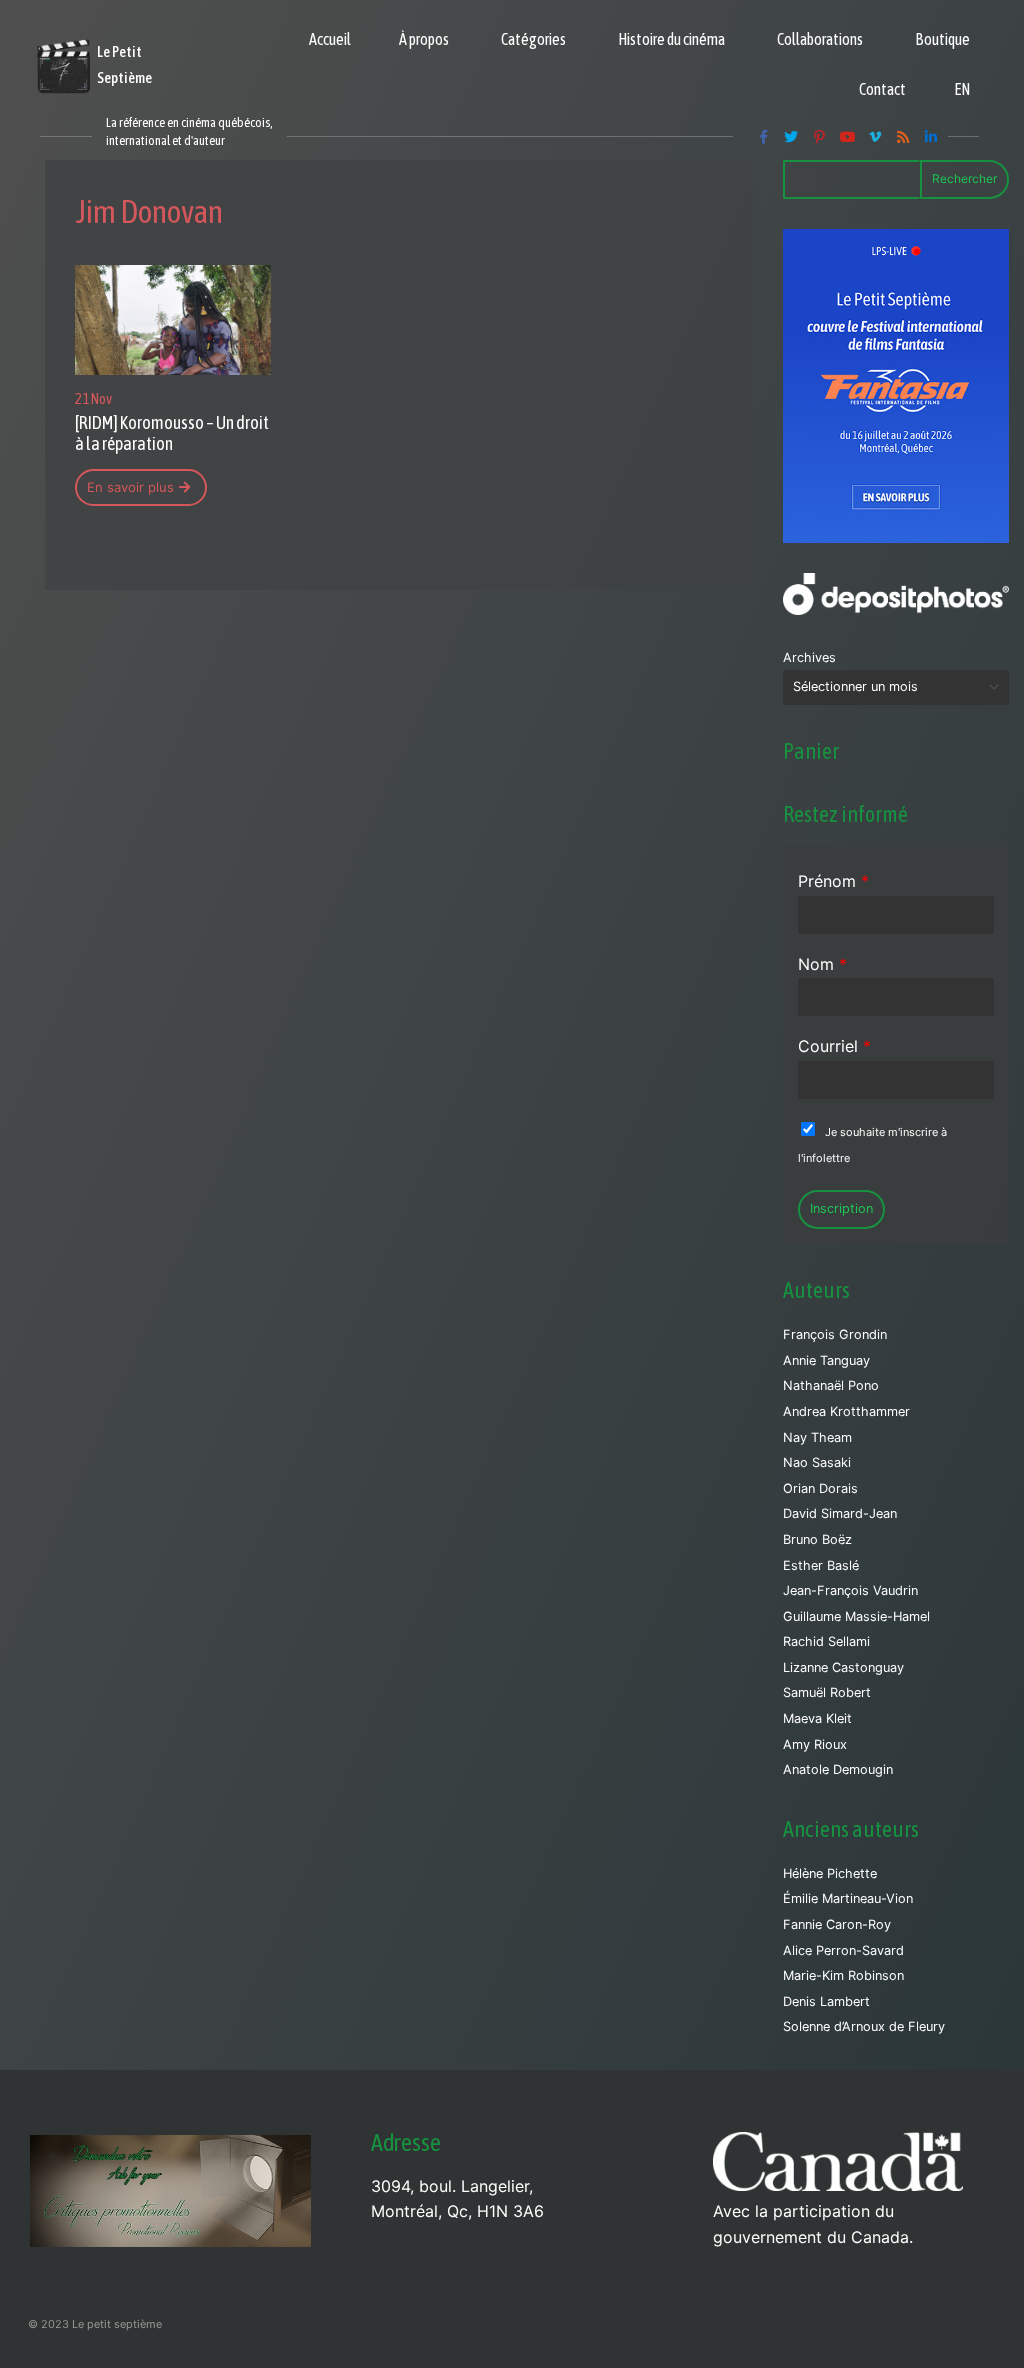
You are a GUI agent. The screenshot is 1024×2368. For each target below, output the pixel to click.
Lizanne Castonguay (843, 1667)
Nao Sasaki (817, 1462)
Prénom (833, 881)
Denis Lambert (826, 2001)
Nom (822, 964)
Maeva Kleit (817, 1718)
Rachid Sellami (826, 1641)
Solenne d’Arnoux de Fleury (864, 2026)
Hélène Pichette (830, 1873)
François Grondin (835, 1334)
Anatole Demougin (838, 1769)
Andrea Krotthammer (846, 1411)
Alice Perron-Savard (843, 1950)
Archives (809, 657)
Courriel (834, 1046)
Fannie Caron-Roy (837, 1924)
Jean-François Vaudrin (850, 1590)
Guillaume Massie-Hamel (856, 1616)
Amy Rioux (815, 1744)
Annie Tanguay (826, 1360)
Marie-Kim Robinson (843, 1975)
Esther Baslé (821, 1565)
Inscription (841, 1208)
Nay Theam (817, 1437)
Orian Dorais (820, 1488)
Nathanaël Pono (831, 1385)
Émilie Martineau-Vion (848, 1898)
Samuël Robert (827, 1692)
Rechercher (964, 178)
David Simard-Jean (840, 1513)
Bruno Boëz (817, 1539)
